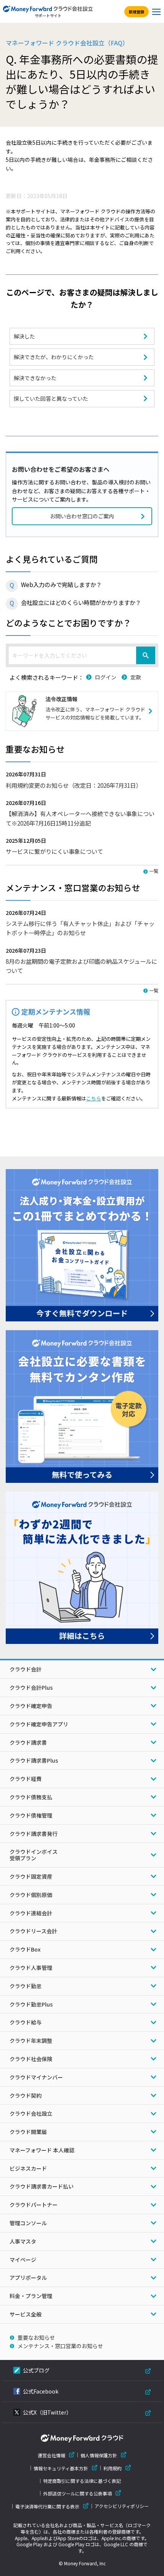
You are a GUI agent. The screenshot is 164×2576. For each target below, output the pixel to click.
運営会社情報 (51, 2455)
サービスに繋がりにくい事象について (54, 851)
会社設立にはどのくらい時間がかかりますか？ (81, 602)
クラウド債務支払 (31, 1797)
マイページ (23, 2260)
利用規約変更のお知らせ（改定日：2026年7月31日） (74, 785)
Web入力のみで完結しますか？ (61, 584)
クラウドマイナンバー (36, 2077)
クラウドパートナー (34, 2205)
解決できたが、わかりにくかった (54, 357)
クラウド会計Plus (31, 1687)
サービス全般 (26, 2314)
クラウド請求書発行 (34, 1834)
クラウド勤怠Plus (31, 2004)
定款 (136, 677)
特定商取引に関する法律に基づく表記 (82, 2481)
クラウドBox (25, 1949)
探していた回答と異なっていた (51, 398)
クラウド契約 (26, 2095)
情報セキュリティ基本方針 (61, 2468)
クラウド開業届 (28, 2132)
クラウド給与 (26, 2022)
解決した (24, 336)
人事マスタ (23, 2241)
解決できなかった (35, 378)
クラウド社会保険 (31, 2059)
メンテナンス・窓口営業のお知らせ (60, 2346)
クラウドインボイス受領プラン (34, 1855)
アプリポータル (28, 2278)
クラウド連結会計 (31, 1913)
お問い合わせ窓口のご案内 (82, 516)
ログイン (106, 677)
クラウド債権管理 (31, 1815)
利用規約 (113, 2468)
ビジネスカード (28, 2168)
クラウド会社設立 (31, 2113)
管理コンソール (28, 2223)
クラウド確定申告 (31, 1706)
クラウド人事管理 (31, 1968)
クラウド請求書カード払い (42, 2186)
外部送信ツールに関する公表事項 (77, 2493)
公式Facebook (41, 2391)
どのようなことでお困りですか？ (68, 623)
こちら (94, 1098)
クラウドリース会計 (33, 1931)
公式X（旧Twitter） (47, 2412)
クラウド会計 (26, 1669)
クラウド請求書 (28, 1742)
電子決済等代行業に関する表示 (47, 2506)
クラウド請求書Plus (34, 1760)
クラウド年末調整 (31, 2040)
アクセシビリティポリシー (122, 2506)
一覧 (154, 871)
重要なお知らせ (36, 2337)
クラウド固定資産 (31, 1876)
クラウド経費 (26, 1779)
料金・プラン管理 (31, 2296)
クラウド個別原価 (31, 1895)
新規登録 (137, 12)
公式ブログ (36, 2370)
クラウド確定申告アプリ (39, 1724)
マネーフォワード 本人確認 (42, 2150)
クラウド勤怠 (26, 1986)
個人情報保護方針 (99, 2455)
